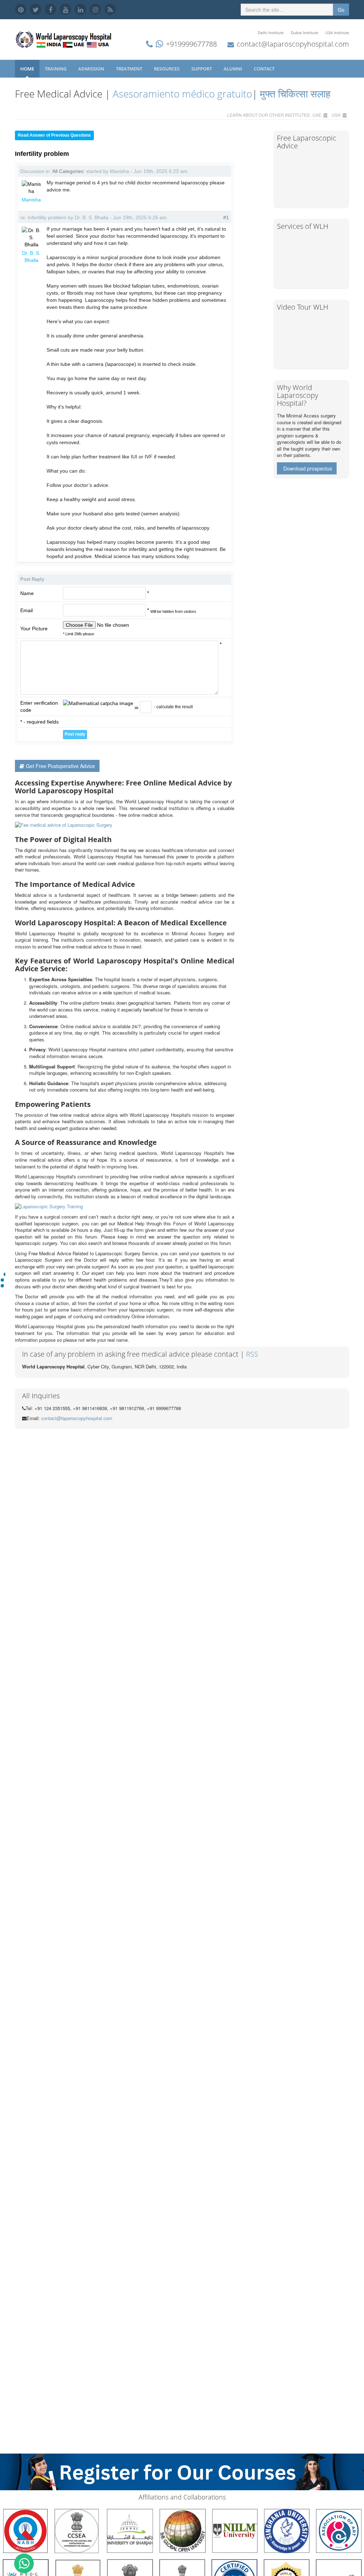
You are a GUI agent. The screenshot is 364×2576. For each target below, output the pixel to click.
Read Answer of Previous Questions (54, 135)
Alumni (233, 69)
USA (336, 115)
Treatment (130, 69)
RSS (252, 1354)
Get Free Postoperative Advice (60, 766)
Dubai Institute (304, 33)
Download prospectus (308, 468)
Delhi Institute (271, 33)
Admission (92, 69)
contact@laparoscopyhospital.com (293, 44)
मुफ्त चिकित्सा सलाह (295, 94)
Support (202, 69)
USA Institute (337, 33)
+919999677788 (191, 44)
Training (56, 69)
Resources (167, 69)
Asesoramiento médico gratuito (181, 94)
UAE (317, 115)
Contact (265, 69)
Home (27, 69)
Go (341, 10)
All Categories (68, 171)
